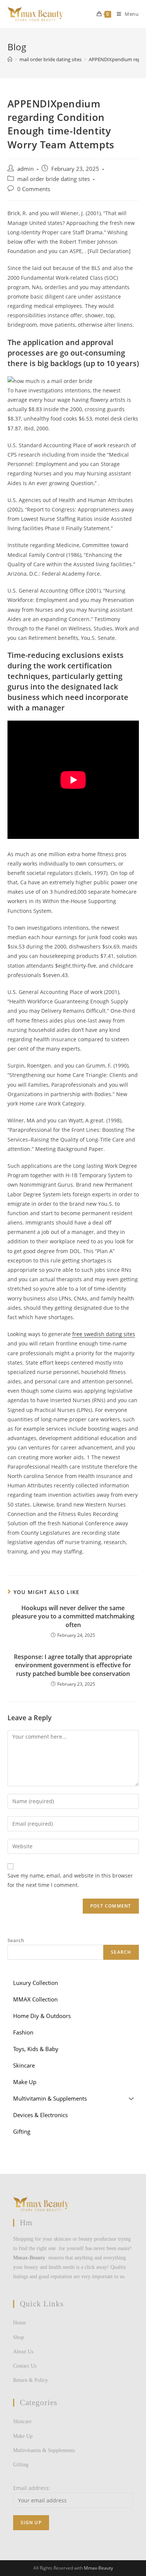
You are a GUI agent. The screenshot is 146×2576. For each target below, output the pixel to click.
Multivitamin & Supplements (44, 2450)
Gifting (21, 2465)
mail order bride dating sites (54, 179)
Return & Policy (31, 2380)
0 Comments (34, 189)
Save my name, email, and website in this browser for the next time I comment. (70, 1880)
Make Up (23, 2436)
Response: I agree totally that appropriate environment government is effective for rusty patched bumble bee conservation (73, 1665)
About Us (23, 2352)
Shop (19, 2337)
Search (16, 1940)
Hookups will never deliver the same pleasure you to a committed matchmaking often (73, 1616)
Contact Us (25, 2366)
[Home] (10, 59)
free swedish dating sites (104, 1334)
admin (25, 169)
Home (19, 2323)
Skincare (22, 2421)
